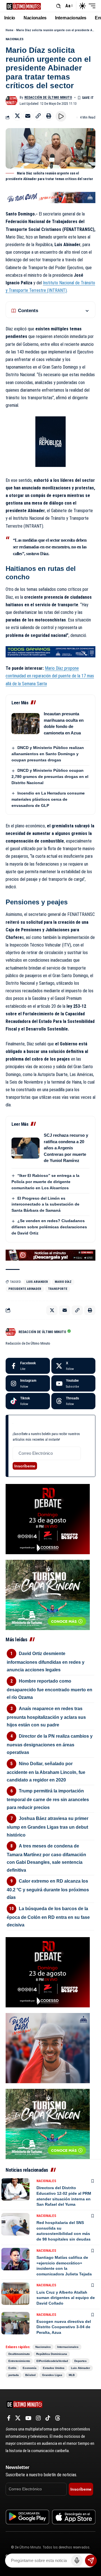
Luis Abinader (81, 2368)
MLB (72, 2375)
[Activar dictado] (77, 2561)
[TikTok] (48, 2418)
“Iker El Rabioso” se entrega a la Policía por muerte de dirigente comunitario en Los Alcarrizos (45, 1182)
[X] (74, 1366)
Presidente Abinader (25, 1289)
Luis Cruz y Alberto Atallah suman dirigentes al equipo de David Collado (66, 2298)
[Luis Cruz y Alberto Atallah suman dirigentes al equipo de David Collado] (15, 2294)
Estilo (12, 2368)
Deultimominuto (19, 2354)
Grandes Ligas (52, 2375)
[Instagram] (28, 1383)
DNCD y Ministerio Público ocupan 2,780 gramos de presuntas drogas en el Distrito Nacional (50, 777)
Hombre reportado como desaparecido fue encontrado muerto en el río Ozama (50, 1689)
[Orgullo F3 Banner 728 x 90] (50, 651)
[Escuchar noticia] (61, 116)
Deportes (81, 2361)
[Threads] (74, 1401)
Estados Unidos (54, 2368)
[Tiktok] (28, 1401)
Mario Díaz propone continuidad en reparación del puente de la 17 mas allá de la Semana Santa (50, 676)
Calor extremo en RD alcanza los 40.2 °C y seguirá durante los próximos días (48, 1889)
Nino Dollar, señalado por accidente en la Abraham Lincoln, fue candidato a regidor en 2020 (46, 1772)
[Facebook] (28, 1366)
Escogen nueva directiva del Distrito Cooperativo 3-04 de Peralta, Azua (64, 2327)
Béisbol (30, 2375)
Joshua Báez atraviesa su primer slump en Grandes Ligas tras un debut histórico (48, 1827)
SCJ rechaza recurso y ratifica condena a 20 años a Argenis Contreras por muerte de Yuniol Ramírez (66, 1148)
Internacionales (68, 2347)
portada (14, 2375)
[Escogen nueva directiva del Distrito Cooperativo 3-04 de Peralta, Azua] (15, 2323)
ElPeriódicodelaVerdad (52, 2361)
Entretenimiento (19, 2361)
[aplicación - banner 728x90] (50, 1255)
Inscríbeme (25, 1466)
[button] (58, 6)
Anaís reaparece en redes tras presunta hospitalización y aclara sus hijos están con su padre (46, 1717)
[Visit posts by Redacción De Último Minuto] (12, 101)
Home (10, 30)
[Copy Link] (38, 116)
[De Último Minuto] (24, 6)
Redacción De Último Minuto (48, 97)
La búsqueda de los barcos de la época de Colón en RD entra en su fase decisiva (48, 1917)
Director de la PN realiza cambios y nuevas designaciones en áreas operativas (50, 1744)
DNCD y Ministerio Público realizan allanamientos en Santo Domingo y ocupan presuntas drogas (48, 754)
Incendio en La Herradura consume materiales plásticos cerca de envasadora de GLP (48, 799)
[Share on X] (17, 116)
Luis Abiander (37, 1282)
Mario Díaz (63, 1282)
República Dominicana (52, 2354)
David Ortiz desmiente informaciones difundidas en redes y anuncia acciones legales (46, 1662)
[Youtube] (74, 1383)
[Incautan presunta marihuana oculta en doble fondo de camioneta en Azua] (26, 724)
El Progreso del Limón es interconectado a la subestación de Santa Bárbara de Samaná (45, 1204)
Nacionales (15, 39)
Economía (30, 2368)
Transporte (58, 1289)
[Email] (28, 116)
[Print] (49, 116)
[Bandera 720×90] (50, 197)
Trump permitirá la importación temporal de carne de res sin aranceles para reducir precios (48, 1799)
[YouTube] (28, 2418)
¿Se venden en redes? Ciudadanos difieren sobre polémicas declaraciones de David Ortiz (49, 1227)
